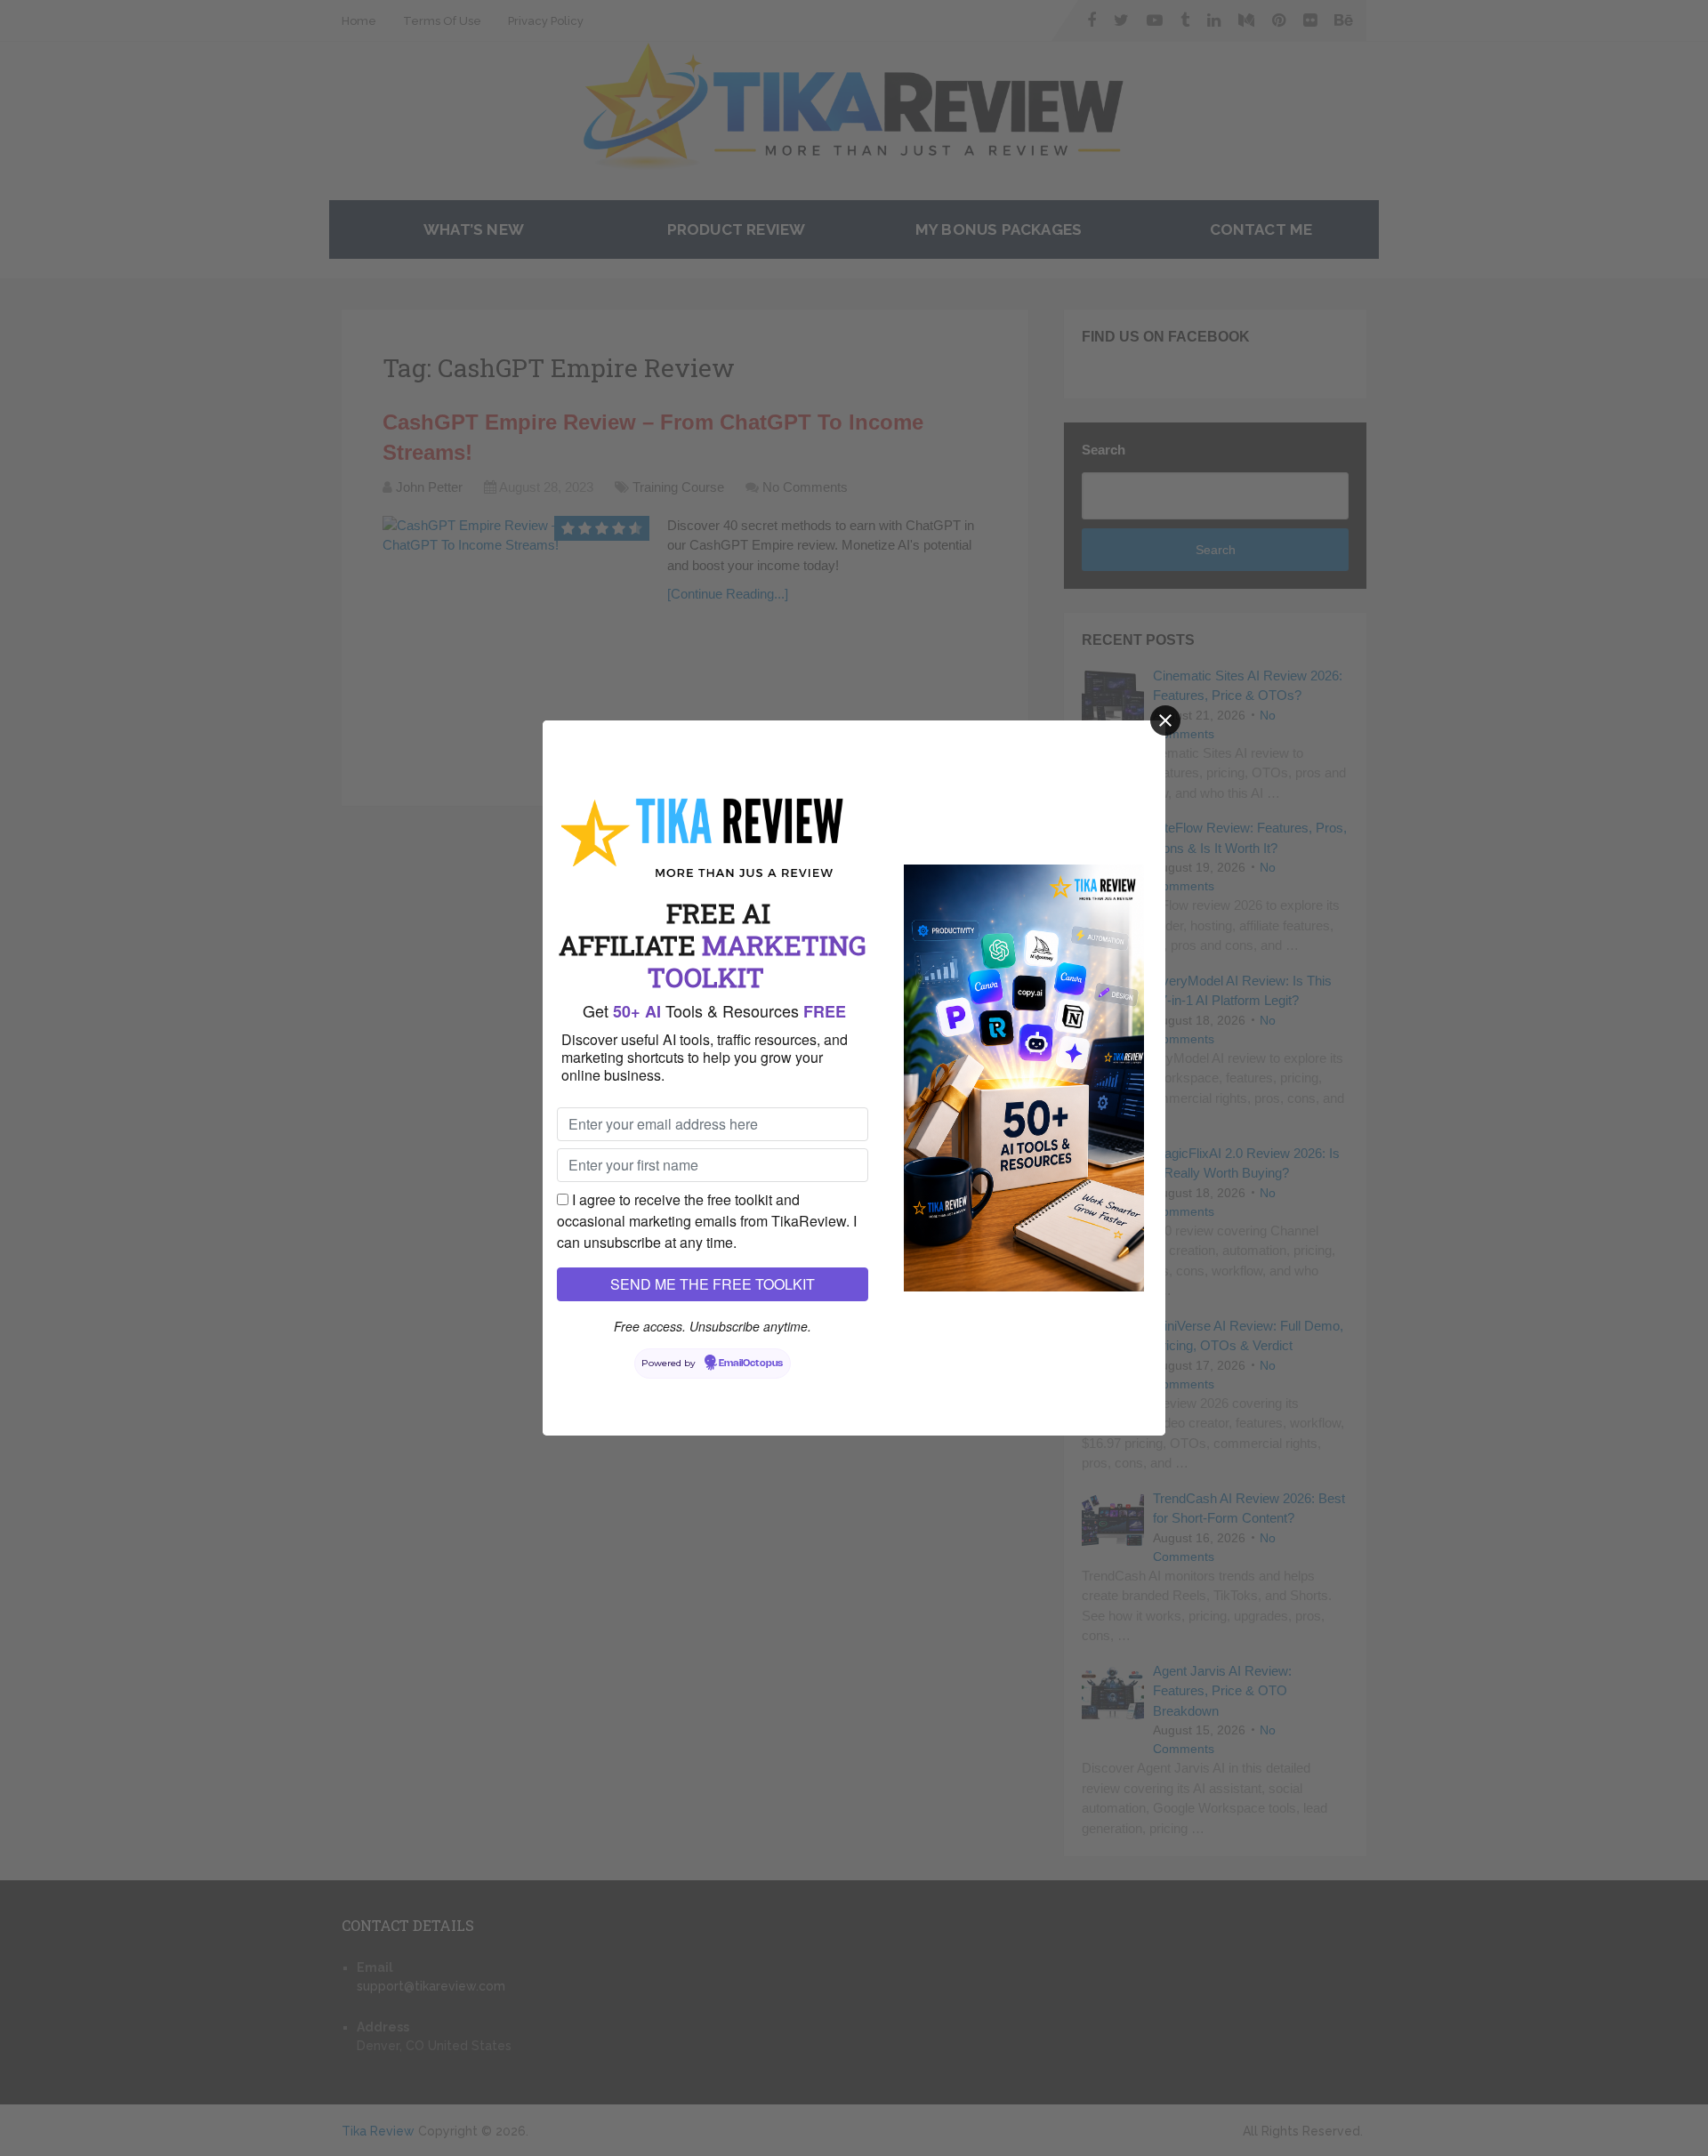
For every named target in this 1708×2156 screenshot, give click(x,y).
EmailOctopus (751, 1364)
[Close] (1165, 720)
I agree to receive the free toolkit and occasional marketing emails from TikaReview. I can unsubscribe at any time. (707, 1221)
